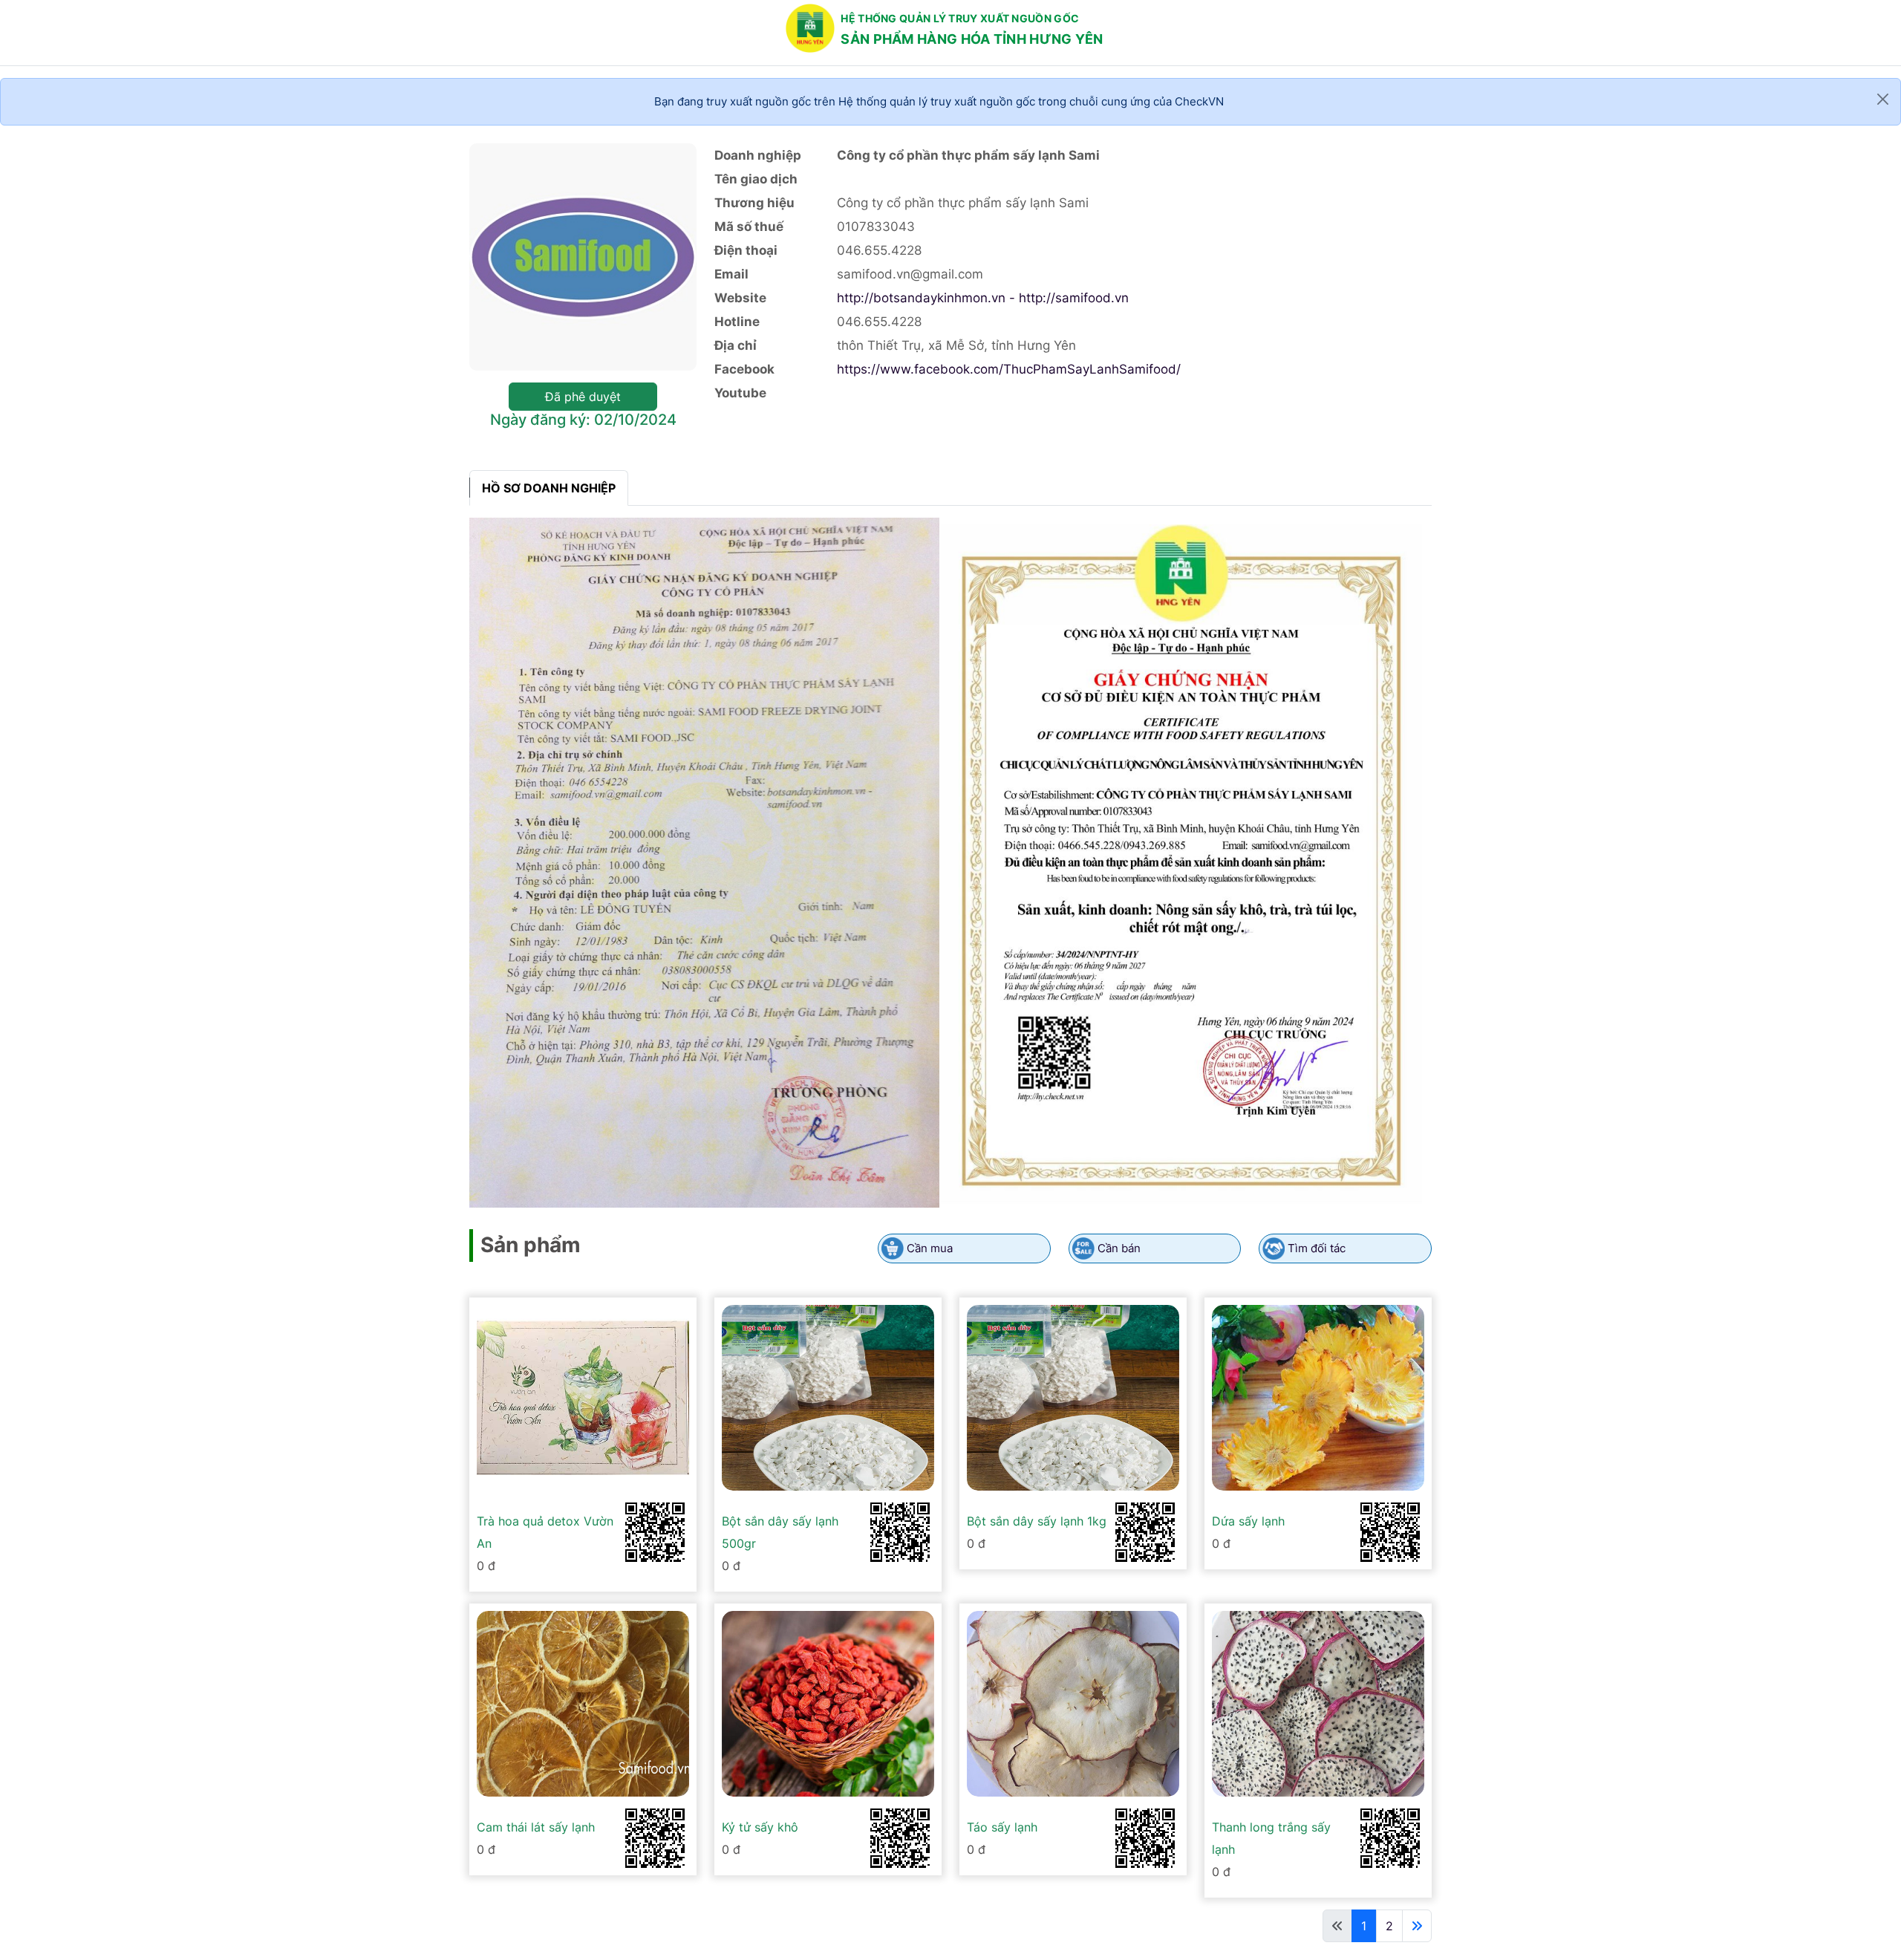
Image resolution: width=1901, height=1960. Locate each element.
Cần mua (930, 1248)
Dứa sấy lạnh (1248, 1521)
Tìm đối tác (1317, 1248)
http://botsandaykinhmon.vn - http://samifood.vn (983, 298)
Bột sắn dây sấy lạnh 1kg (1037, 1521)
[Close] (1883, 99)
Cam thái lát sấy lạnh (536, 1827)
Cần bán (1119, 1248)
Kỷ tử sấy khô (760, 1827)
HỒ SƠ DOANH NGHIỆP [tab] (549, 488)
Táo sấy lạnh (1002, 1827)
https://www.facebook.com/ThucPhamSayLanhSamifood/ (1009, 369)
